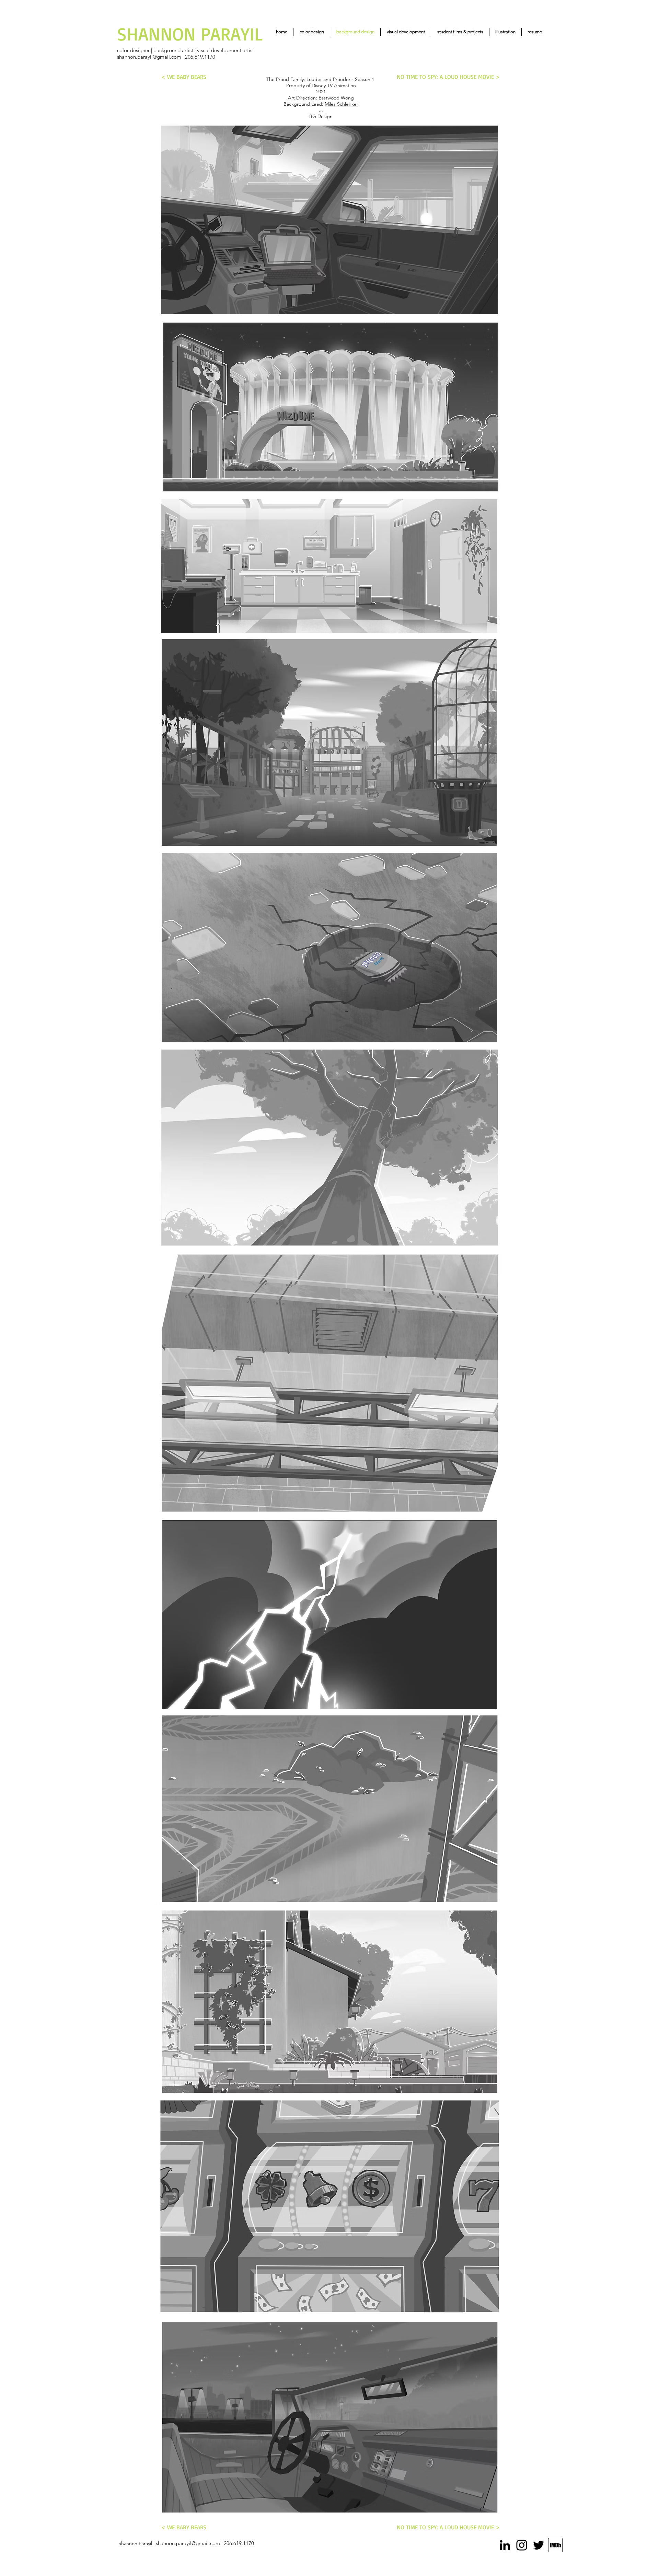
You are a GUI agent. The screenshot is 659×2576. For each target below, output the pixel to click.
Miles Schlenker (342, 104)
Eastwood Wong (336, 98)
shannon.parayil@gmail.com (149, 57)
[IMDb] (555, 2545)
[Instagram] (522, 2545)
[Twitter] (539, 2545)
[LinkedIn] (505, 2545)
